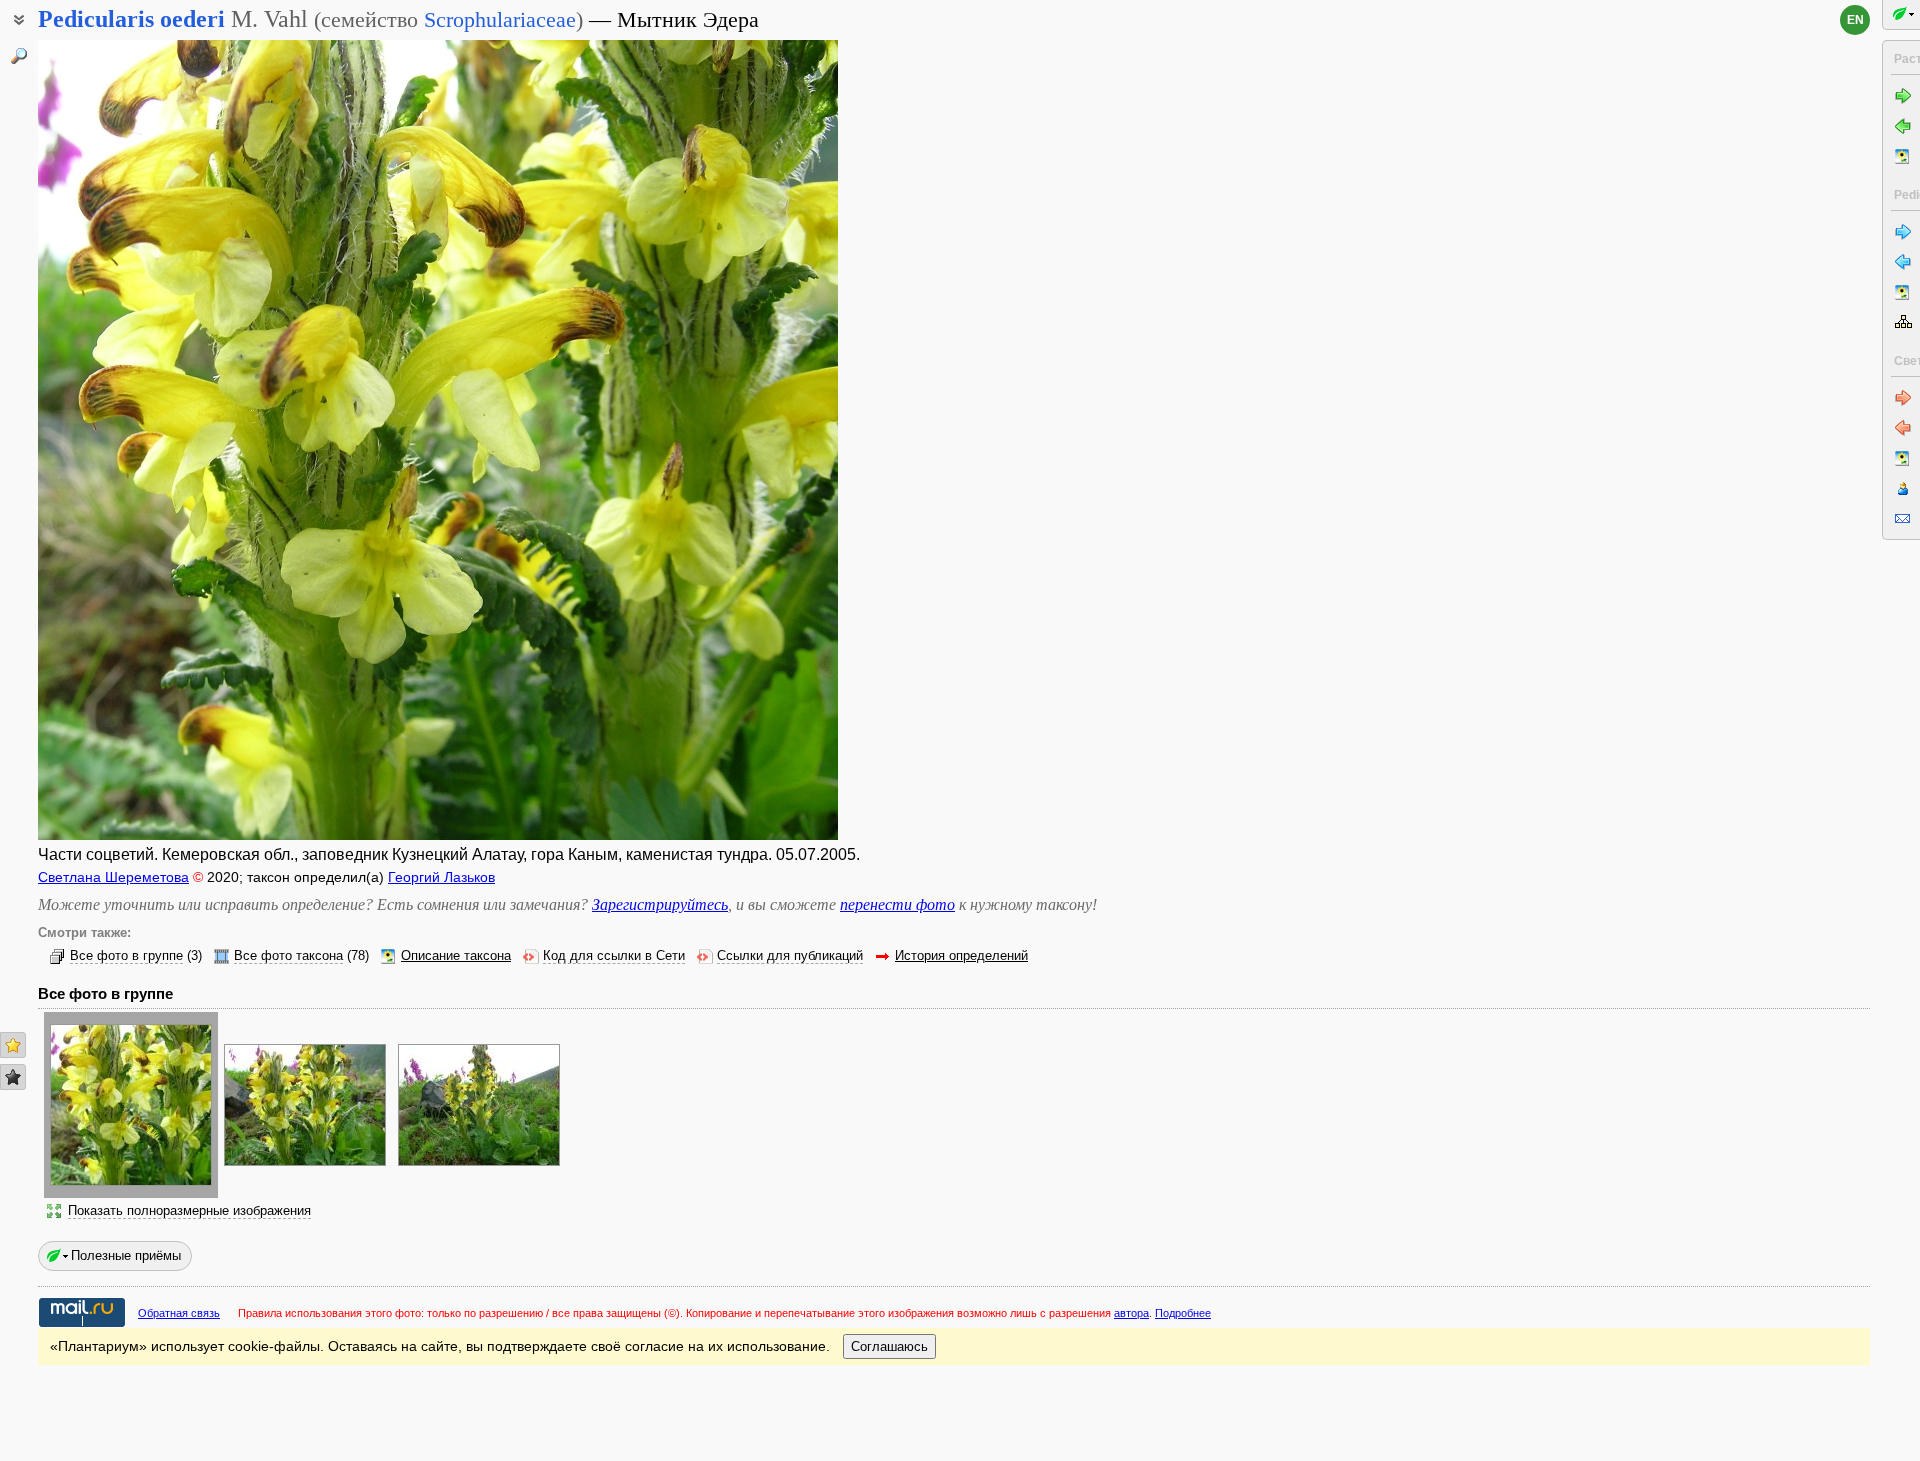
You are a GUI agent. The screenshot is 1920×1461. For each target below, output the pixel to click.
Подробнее (1183, 1313)
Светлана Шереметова (113, 877)
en (1855, 20)
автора (1131, 1313)
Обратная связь (179, 1313)
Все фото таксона (288, 956)
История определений (961, 956)
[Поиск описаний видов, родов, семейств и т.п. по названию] (19, 56)
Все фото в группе (126, 956)
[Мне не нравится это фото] (13, 1077)
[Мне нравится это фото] (13, 1045)
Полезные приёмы (126, 1255)
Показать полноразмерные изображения (189, 1211)
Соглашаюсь (889, 1346)
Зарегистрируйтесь (660, 904)
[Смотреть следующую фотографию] (753, 440)
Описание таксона (456, 956)
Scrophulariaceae (500, 19)
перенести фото (897, 904)
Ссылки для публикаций (790, 956)
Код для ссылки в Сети (614, 956)
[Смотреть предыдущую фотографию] (123, 440)
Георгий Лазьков (441, 877)
